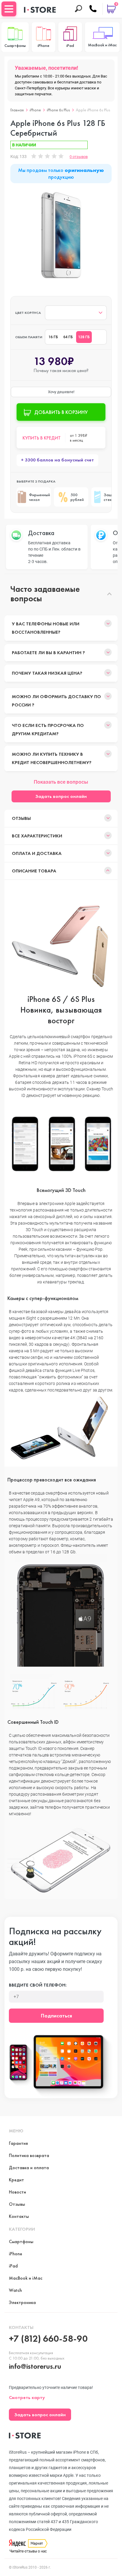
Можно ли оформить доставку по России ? (56, 701)
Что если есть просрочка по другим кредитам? (48, 729)
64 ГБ (68, 337)
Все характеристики (37, 836)
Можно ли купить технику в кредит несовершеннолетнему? (52, 758)
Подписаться (56, 2016)
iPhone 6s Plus (58, 110)
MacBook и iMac (26, 2278)
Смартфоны (21, 2241)
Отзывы (21, 818)
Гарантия (18, 2143)
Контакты (19, 2216)
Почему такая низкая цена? (47, 673)
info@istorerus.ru (35, 2366)
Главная (17, 110)
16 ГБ (53, 337)
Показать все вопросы (61, 782)
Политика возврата (29, 2155)
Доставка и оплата (29, 2168)
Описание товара (34, 871)
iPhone (35, 110)
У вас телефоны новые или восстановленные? (46, 628)
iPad (13, 2266)
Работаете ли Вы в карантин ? (48, 653)
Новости (17, 2192)
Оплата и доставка (37, 853)
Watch (15, 2290)
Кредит (16, 2180)
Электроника (22, 2302)
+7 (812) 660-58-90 (48, 2339)
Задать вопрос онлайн (61, 796)
